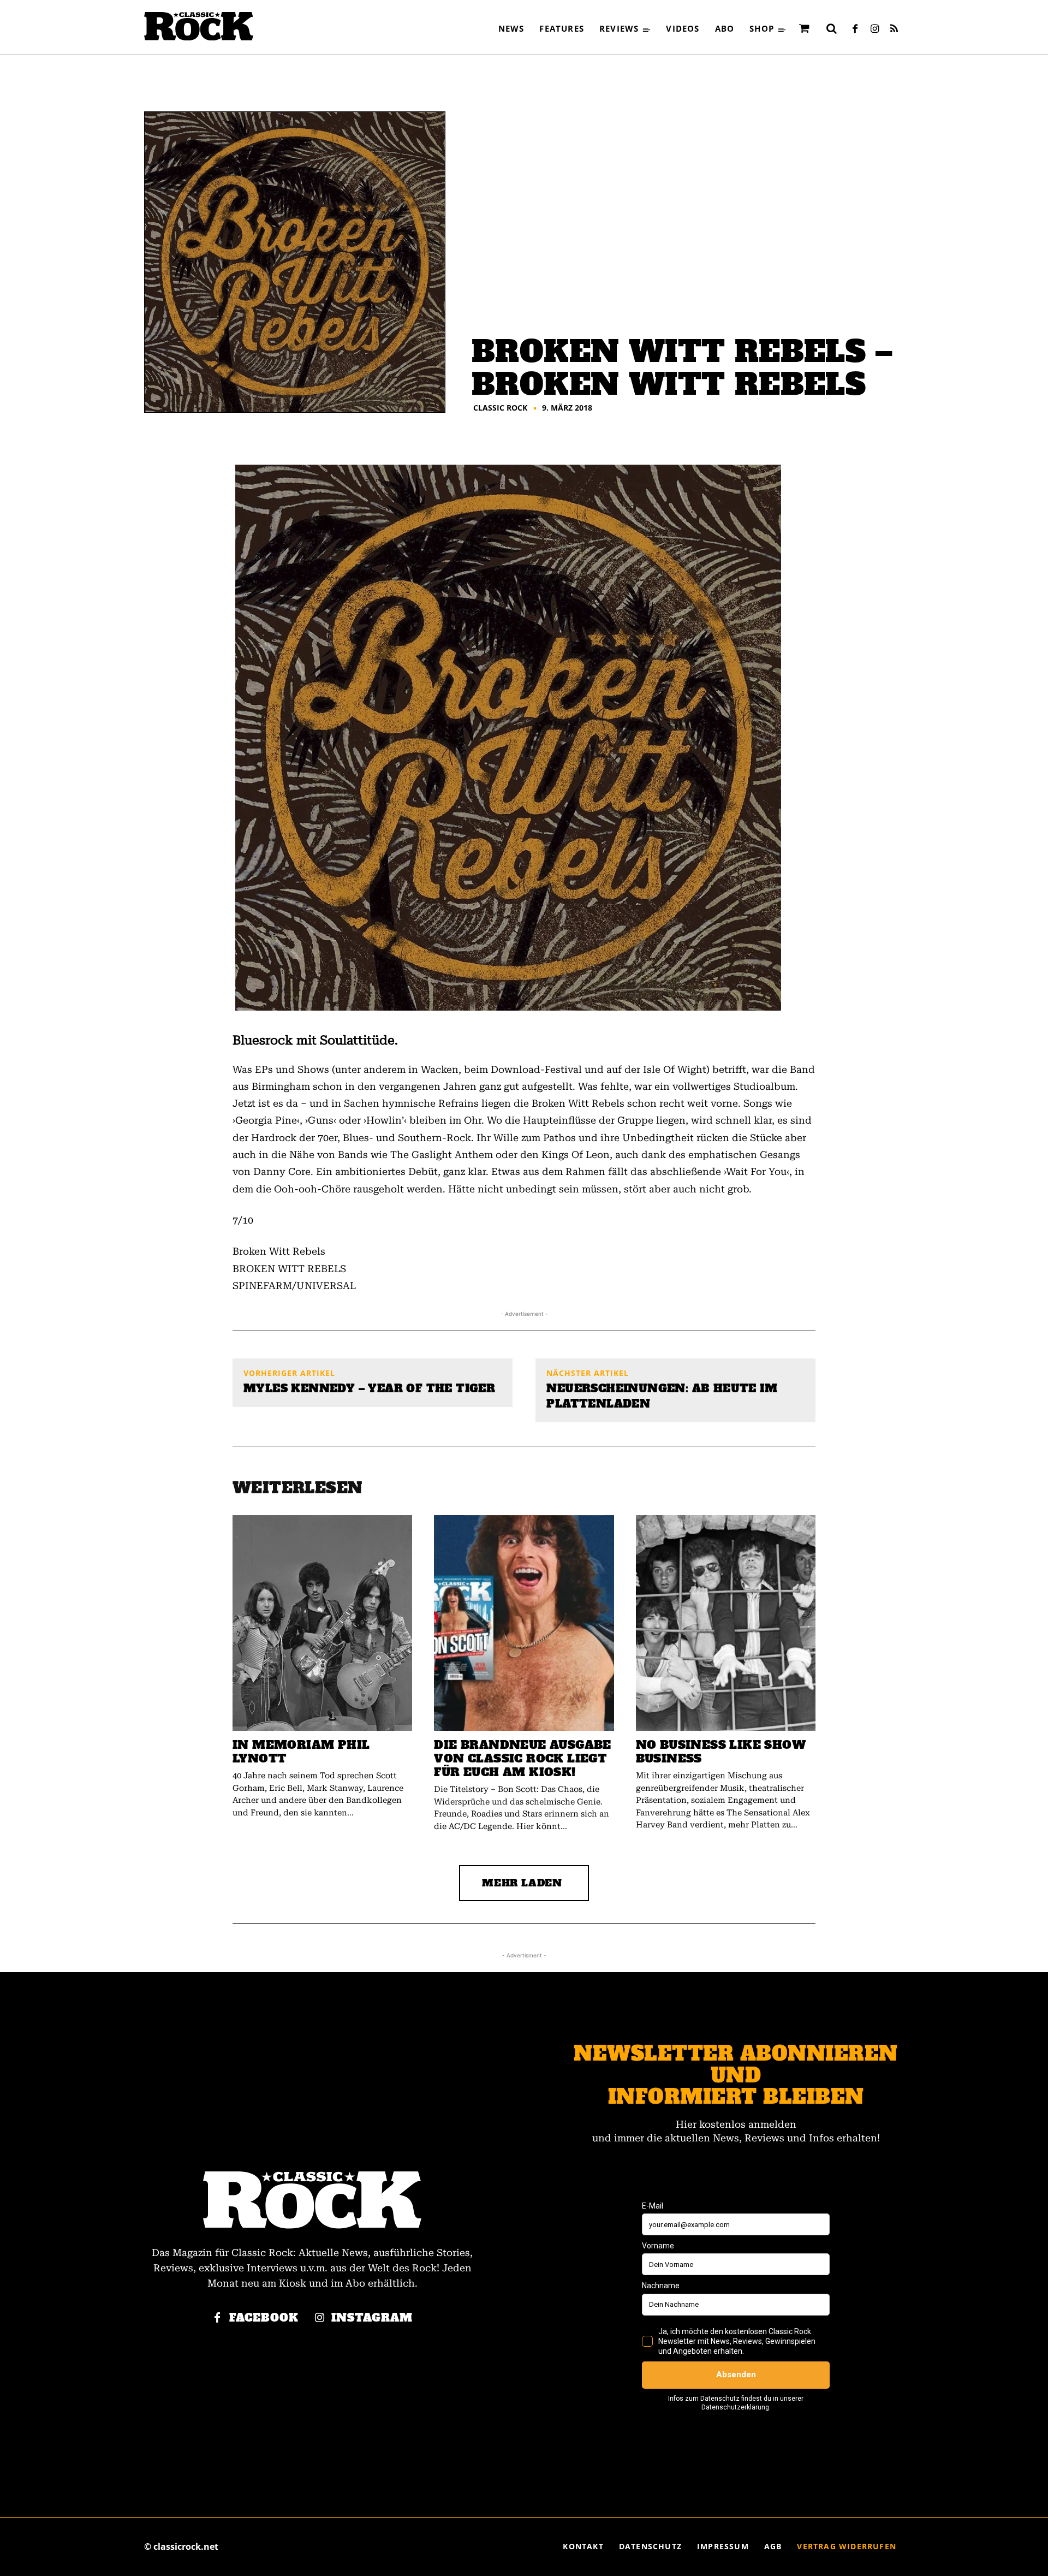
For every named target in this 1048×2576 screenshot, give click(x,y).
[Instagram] (874, 29)
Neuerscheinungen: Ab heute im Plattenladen (662, 1396)
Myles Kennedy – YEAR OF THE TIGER (369, 1388)
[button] (831, 28)
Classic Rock (500, 408)
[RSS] (894, 29)
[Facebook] (855, 29)
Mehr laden (522, 1883)
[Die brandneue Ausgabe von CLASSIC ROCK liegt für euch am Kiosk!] (524, 1623)
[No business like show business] (726, 1623)
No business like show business (721, 1752)
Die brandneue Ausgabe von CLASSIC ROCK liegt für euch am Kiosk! (522, 1758)
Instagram (372, 2318)
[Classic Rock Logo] (199, 26)
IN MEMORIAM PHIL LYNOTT (301, 1752)
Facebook (264, 2318)
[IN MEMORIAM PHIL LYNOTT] (322, 1623)
